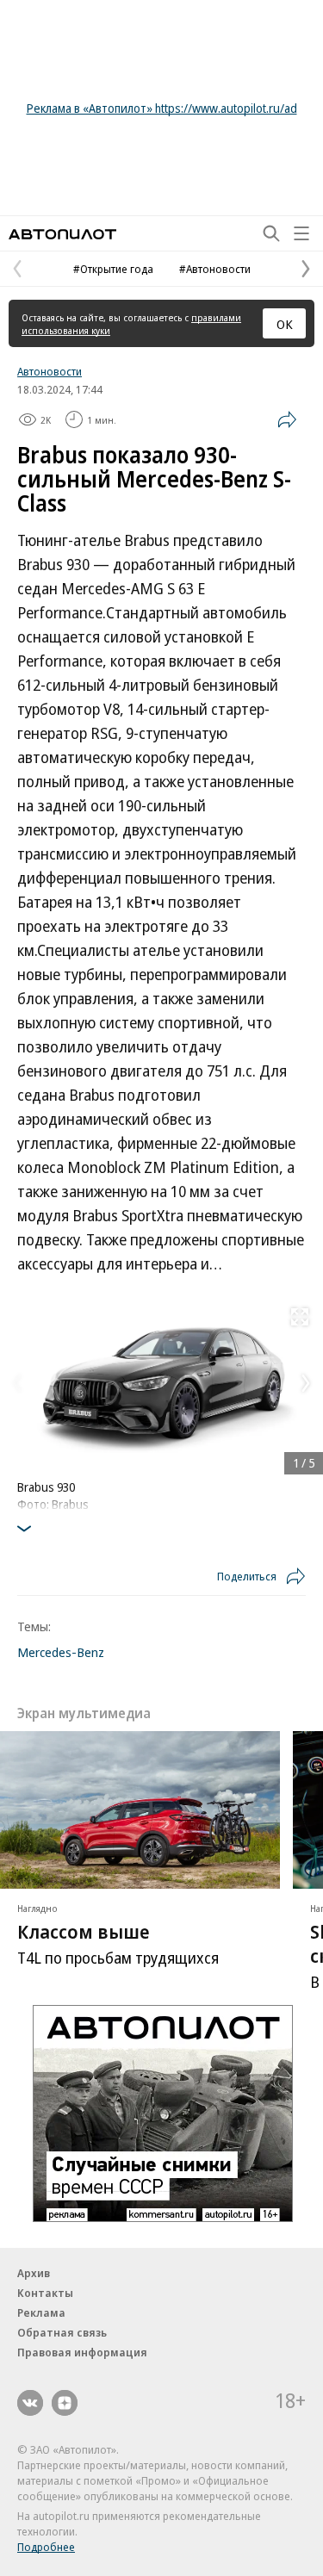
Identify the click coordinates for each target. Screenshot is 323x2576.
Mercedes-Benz (61, 1652)
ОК (285, 324)
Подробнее (46, 2547)
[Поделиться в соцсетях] (287, 419)
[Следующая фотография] (306, 1383)
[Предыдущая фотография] (17, 1383)
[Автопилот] (62, 234)
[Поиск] (271, 233)
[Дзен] (65, 2403)
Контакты (45, 2293)
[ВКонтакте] (30, 2403)
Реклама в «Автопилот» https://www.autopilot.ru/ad (162, 108)
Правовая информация (82, 2352)
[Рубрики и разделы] (301, 233)
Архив (34, 2273)
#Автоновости (215, 269)
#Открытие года (113, 269)
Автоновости (50, 371)
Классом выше (84, 1931)
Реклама (41, 2312)
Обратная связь (62, 2332)
